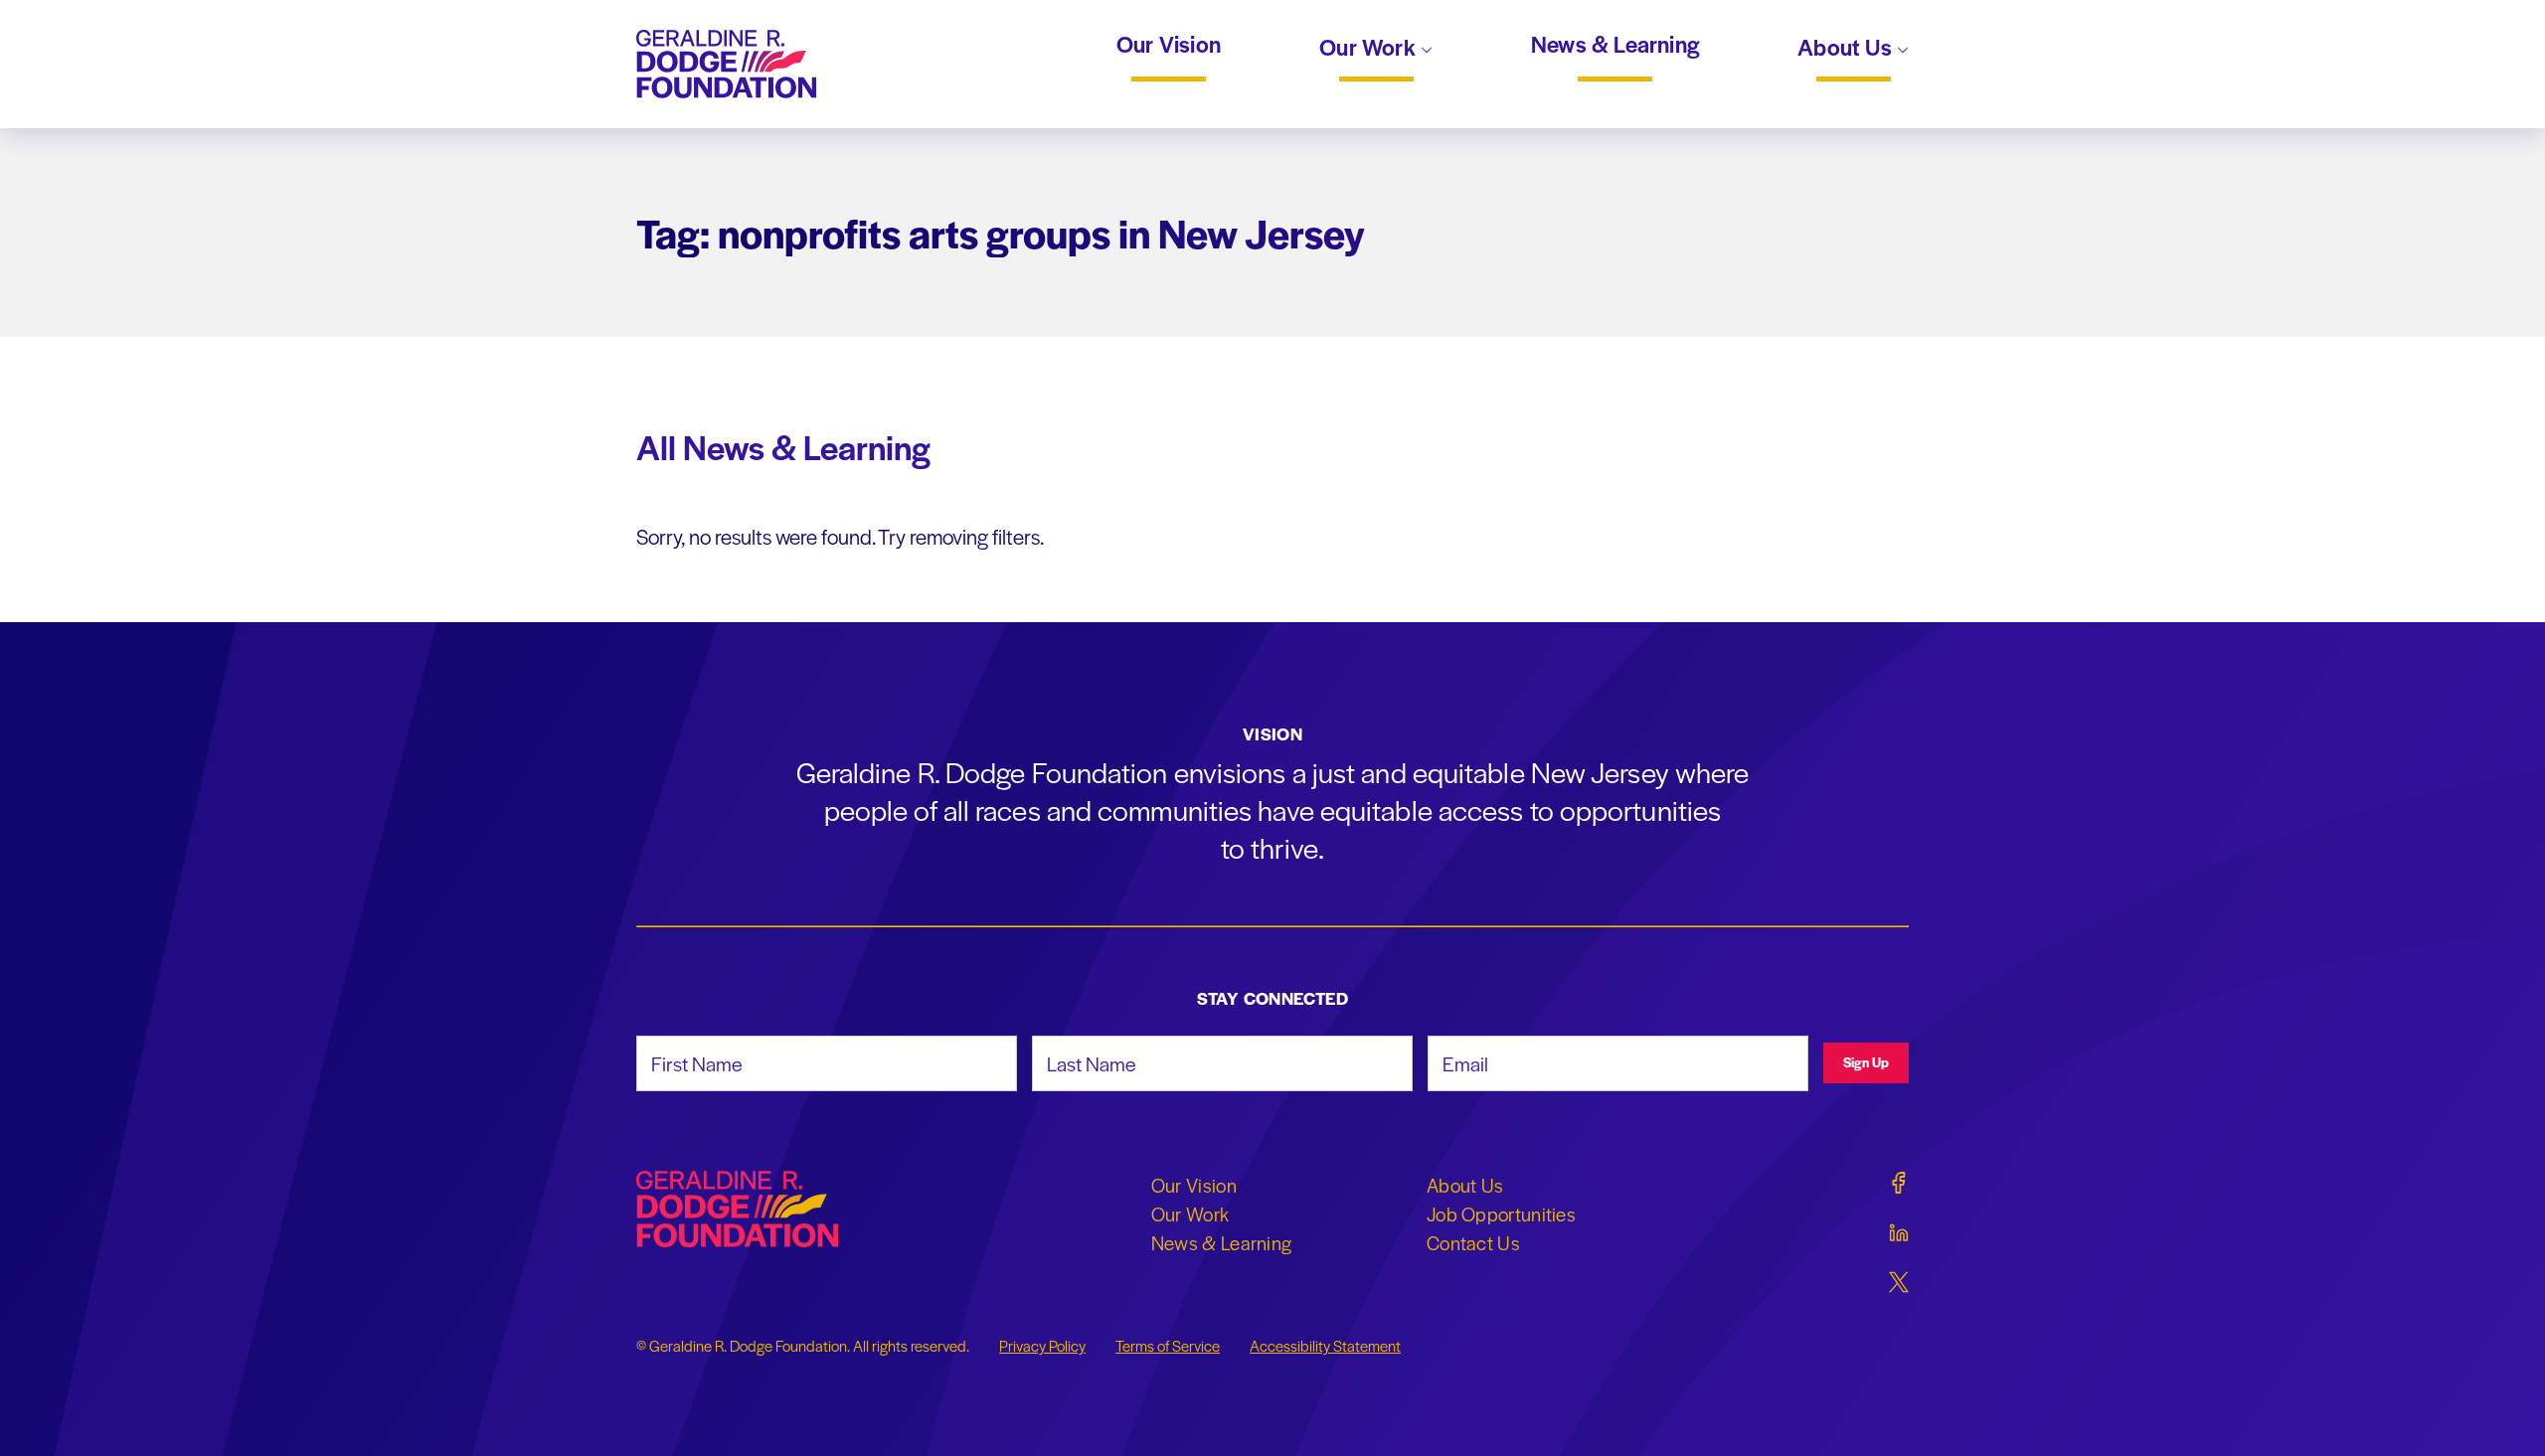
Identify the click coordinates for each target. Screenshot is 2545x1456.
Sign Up (1866, 1062)
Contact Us (1473, 1242)
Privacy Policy (1042, 1346)
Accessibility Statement (1325, 1346)
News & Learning (1615, 45)
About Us (1847, 49)
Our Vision (1169, 45)
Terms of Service (1168, 1346)
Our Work (1370, 49)
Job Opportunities (1501, 1213)
